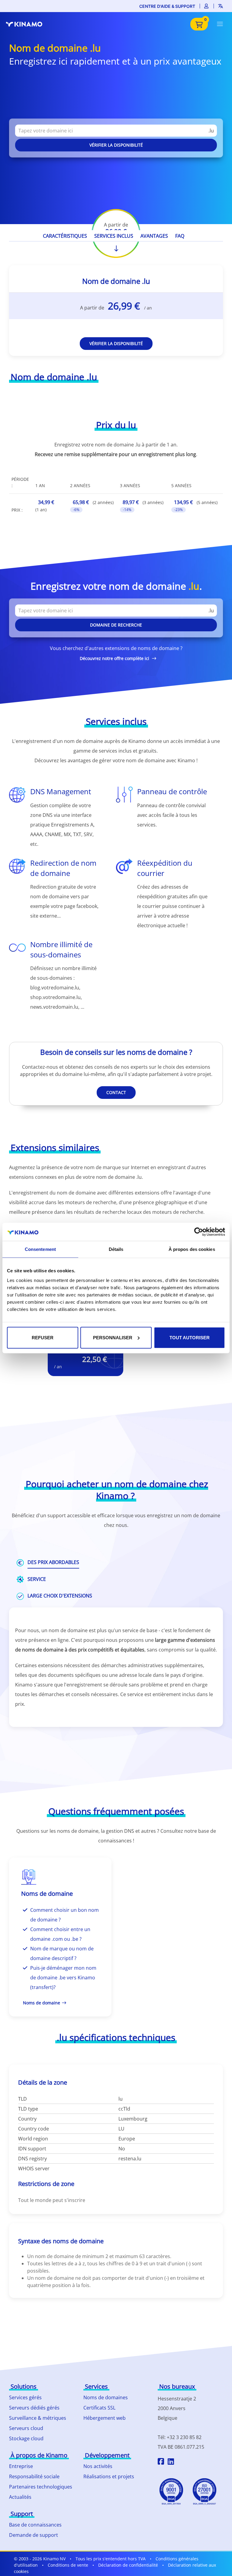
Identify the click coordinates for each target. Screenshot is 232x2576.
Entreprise (21, 2466)
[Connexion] (207, 6)
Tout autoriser (190, 1337)
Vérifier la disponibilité (116, 145)
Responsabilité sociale (34, 2476)
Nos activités (98, 2466)
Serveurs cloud (26, 2428)
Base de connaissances (35, 2525)
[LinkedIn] (171, 2462)
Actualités (20, 2497)
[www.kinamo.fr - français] (27, 24)
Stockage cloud (26, 2438)
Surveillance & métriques (38, 2418)
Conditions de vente (68, 2565)
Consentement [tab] (40, 1249)
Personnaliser (113, 1337)
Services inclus (114, 236)
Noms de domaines (106, 2397)
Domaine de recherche (116, 625)
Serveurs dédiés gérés (34, 2408)
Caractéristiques (65, 236)
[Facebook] (161, 2462)
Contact (116, 1092)
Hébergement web (105, 2418)
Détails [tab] (116, 1249)
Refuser (43, 1337)
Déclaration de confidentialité (128, 2565)
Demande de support (34, 2535)
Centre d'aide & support (167, 6)
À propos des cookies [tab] (192, 1249)
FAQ (180, 236)
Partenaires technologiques (41, 2487)
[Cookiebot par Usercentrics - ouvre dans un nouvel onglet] (199, 1232)
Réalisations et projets (109, 2476)
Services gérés (25, 2397)
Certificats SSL (99, 2408)
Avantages (154, 236)
